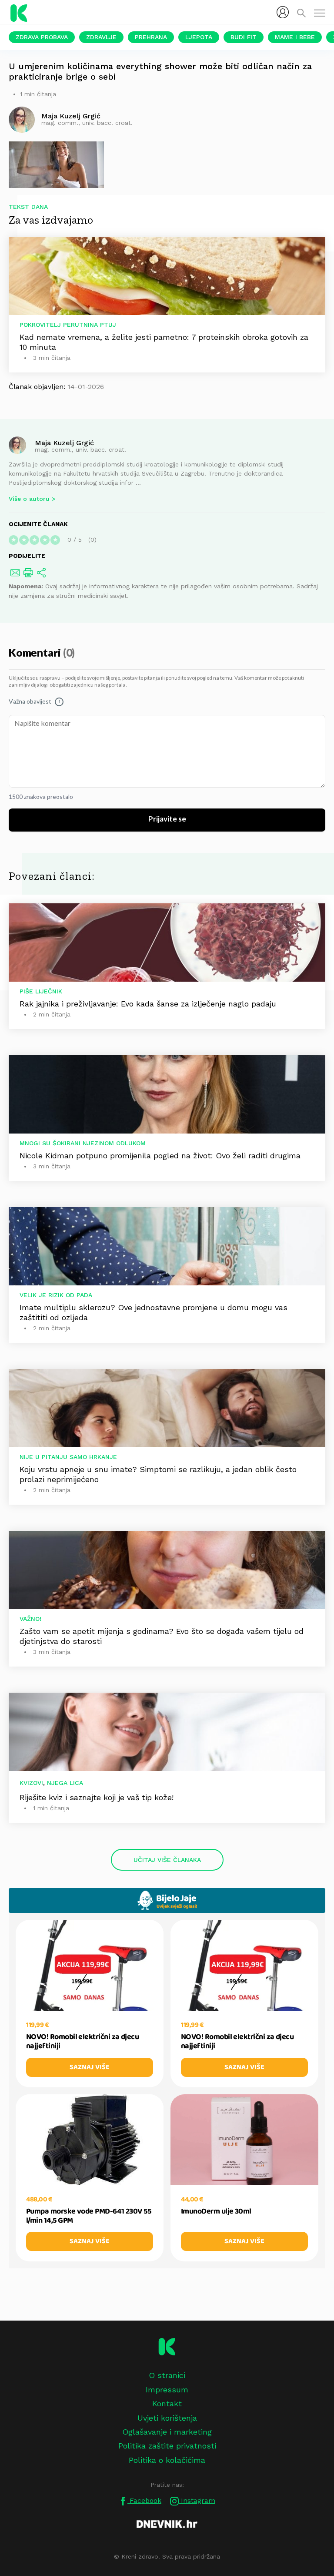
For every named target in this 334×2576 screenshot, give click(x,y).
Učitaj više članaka (167, 1860)
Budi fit (244, 37)
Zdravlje (101, 37)
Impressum (167, 2390)
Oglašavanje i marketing (167, 2432)
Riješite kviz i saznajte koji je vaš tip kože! (97, 1797)
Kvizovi (31, 1783)
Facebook (144, 2501)
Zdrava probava (42, 37)
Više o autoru (29, 499)
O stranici (167, 2375)
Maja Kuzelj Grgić (64, 442)
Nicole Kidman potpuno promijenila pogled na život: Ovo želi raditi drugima (160, 1156)
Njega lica (65, 1783)
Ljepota (199, 37)
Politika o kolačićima (167, 2460)
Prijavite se (167, 819)
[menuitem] (283, 12)
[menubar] (283, 12)
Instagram (197, 2501)
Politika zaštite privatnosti (167, 2446)
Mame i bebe (295, 37)
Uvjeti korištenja (167, 2418)
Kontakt (167, 2403)
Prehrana (151, 37)
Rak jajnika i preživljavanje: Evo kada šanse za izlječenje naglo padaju (148, 1004)
